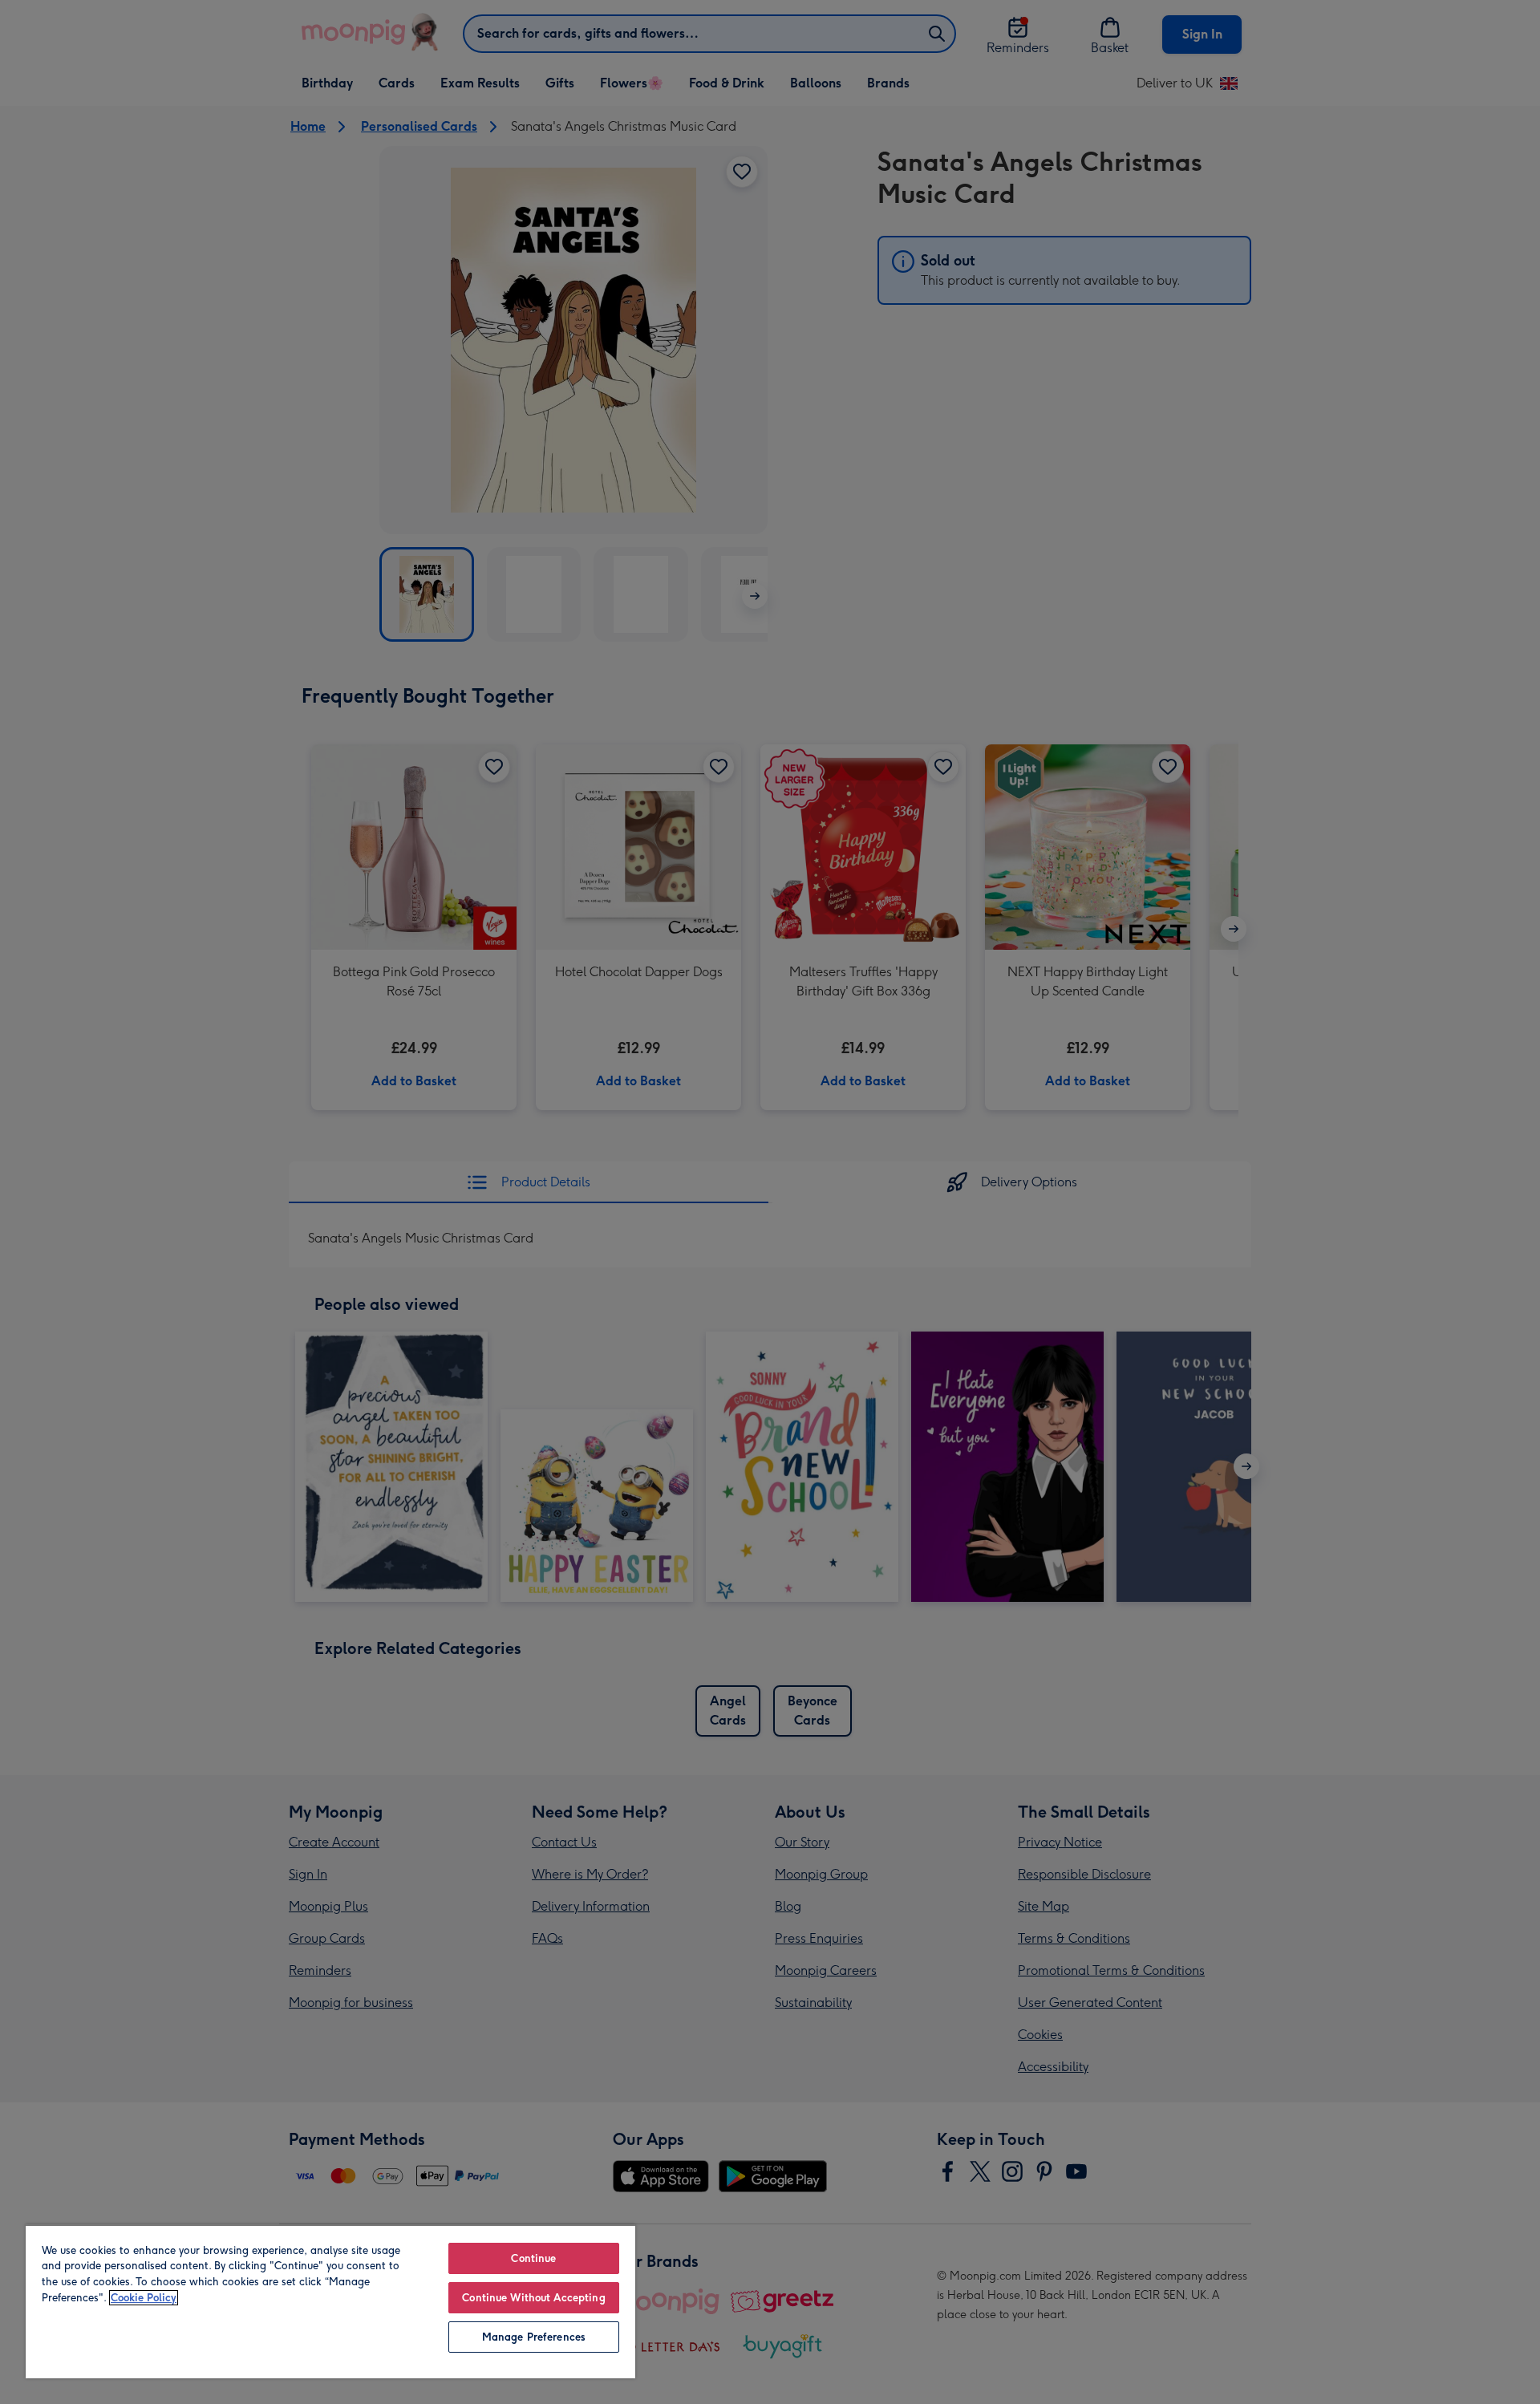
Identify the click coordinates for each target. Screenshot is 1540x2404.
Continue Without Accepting (533, 2298)
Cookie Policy (144, 2298)
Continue (533, 2258)
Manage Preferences (534, 2337)
